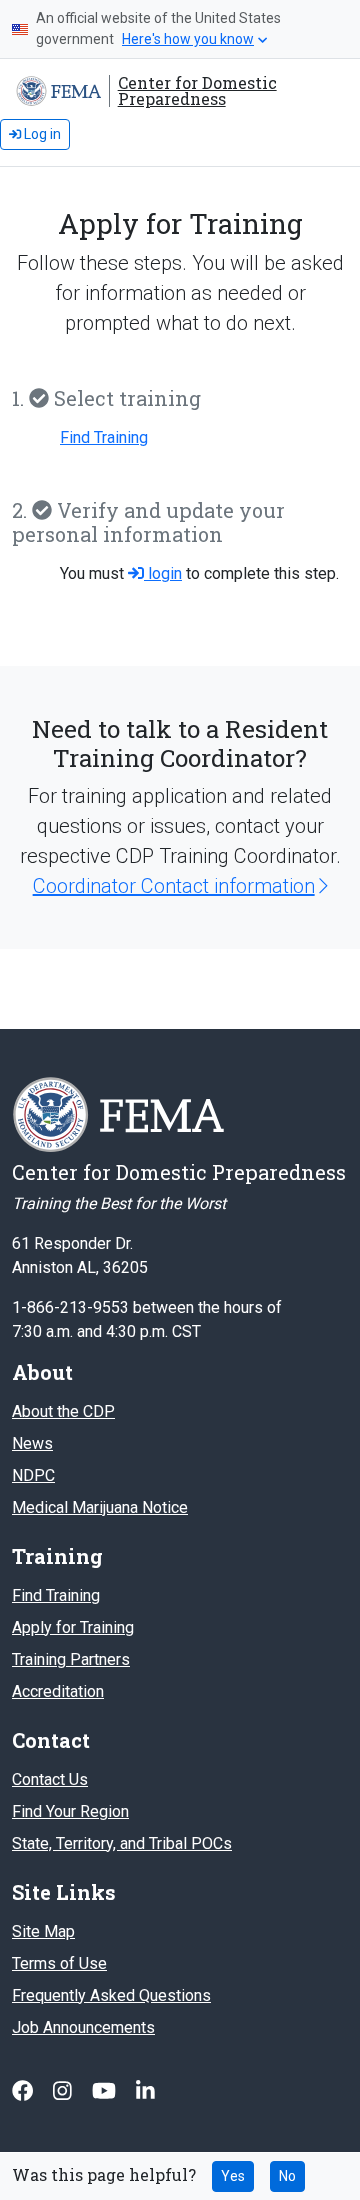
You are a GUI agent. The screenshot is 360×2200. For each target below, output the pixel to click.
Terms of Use (59, 1963)
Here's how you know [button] (188, 39)
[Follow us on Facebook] (24, 2091)
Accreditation (58, 1691)
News (32, 1443)
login (163, 573)
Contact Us (50, 1779)
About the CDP (63, 1411)
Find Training (104, 437)
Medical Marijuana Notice (100, 1507)
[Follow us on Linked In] (145, 2091)
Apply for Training (73, 1627)
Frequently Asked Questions (111, 1995)
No (287, 2176)
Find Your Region (70, 1811)
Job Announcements (83, 2027)
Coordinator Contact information (174, 886)
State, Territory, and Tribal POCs (122, 1843)
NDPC (33, 1475)
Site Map (43, 1931)
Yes (233, 2176)
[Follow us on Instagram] (64, 2091)
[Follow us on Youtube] (106, 2091)
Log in (41, 134)
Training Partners (71, 1659)
